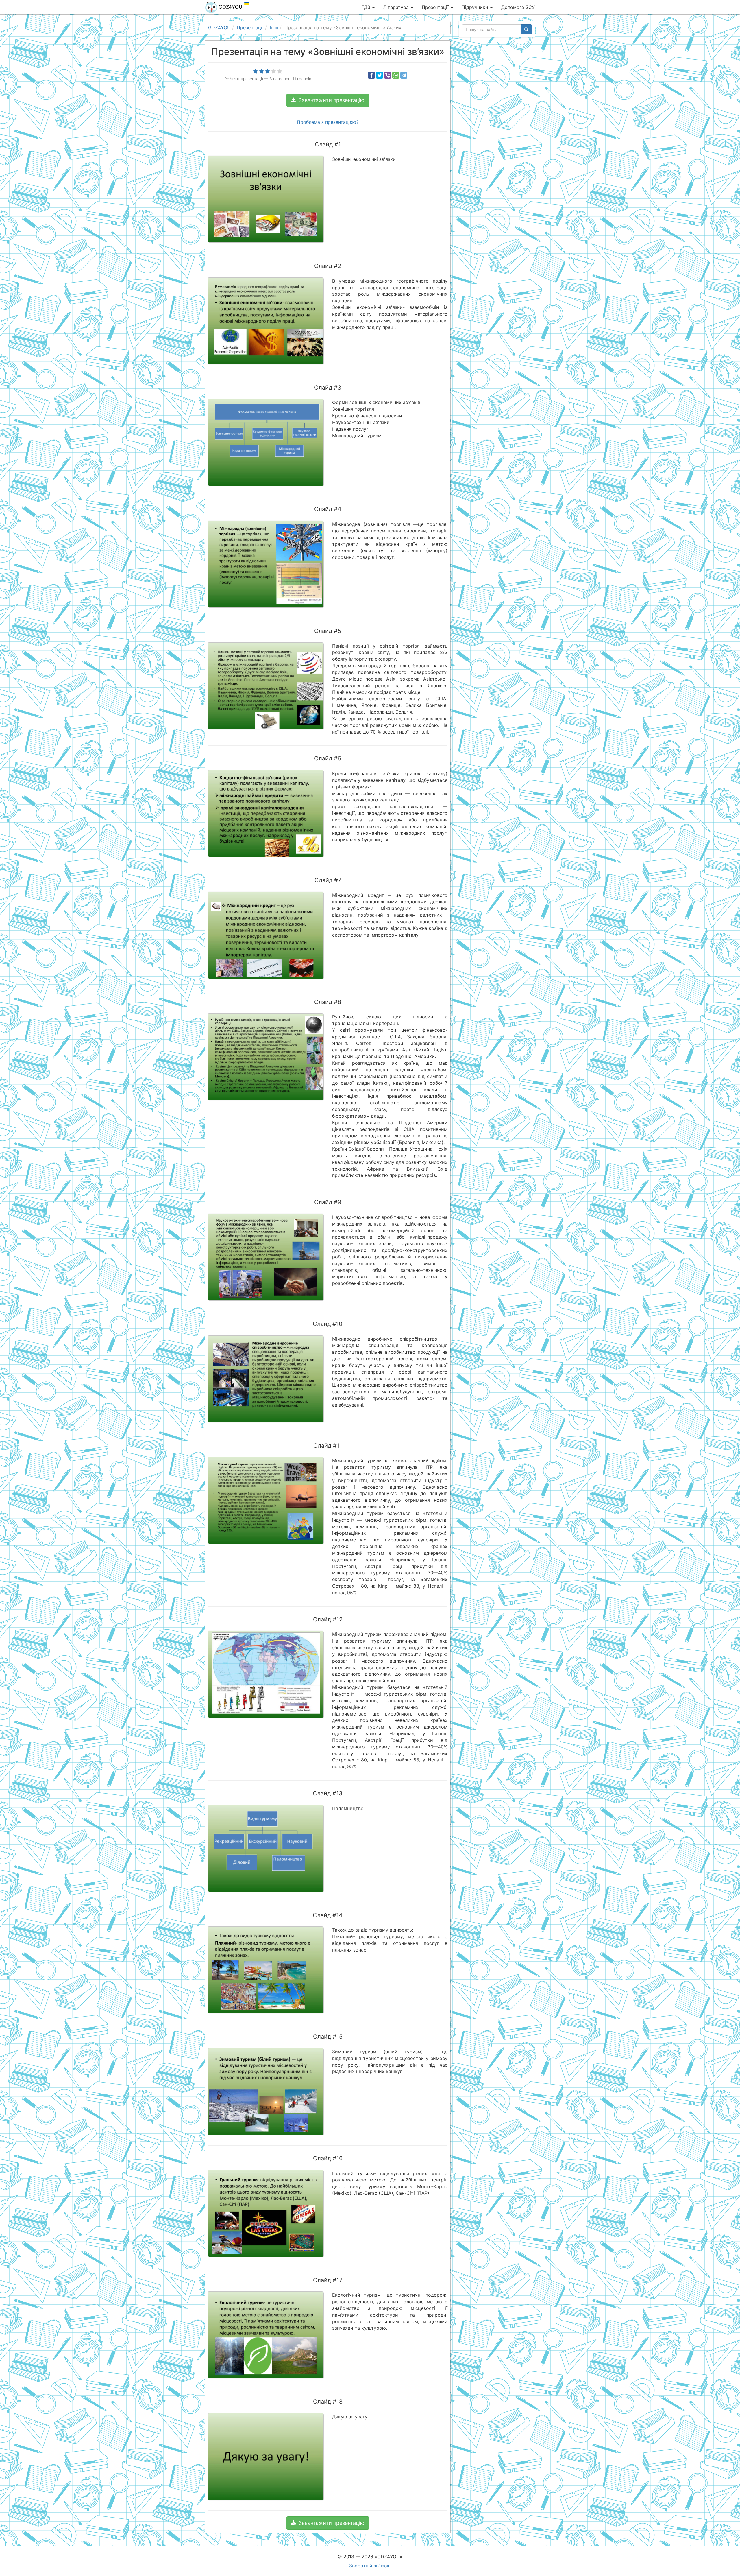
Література (397, 7)
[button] (328, 100)
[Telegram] (404, 75)
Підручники (476, 7)
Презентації (436, 7)
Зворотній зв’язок (369, 2566)
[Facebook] (371, 75)
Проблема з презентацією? (328, 122)
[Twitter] (380, 75)
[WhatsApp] (396, 75)
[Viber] (388, 75)
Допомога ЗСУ (518, 7)
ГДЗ (367, 7)
